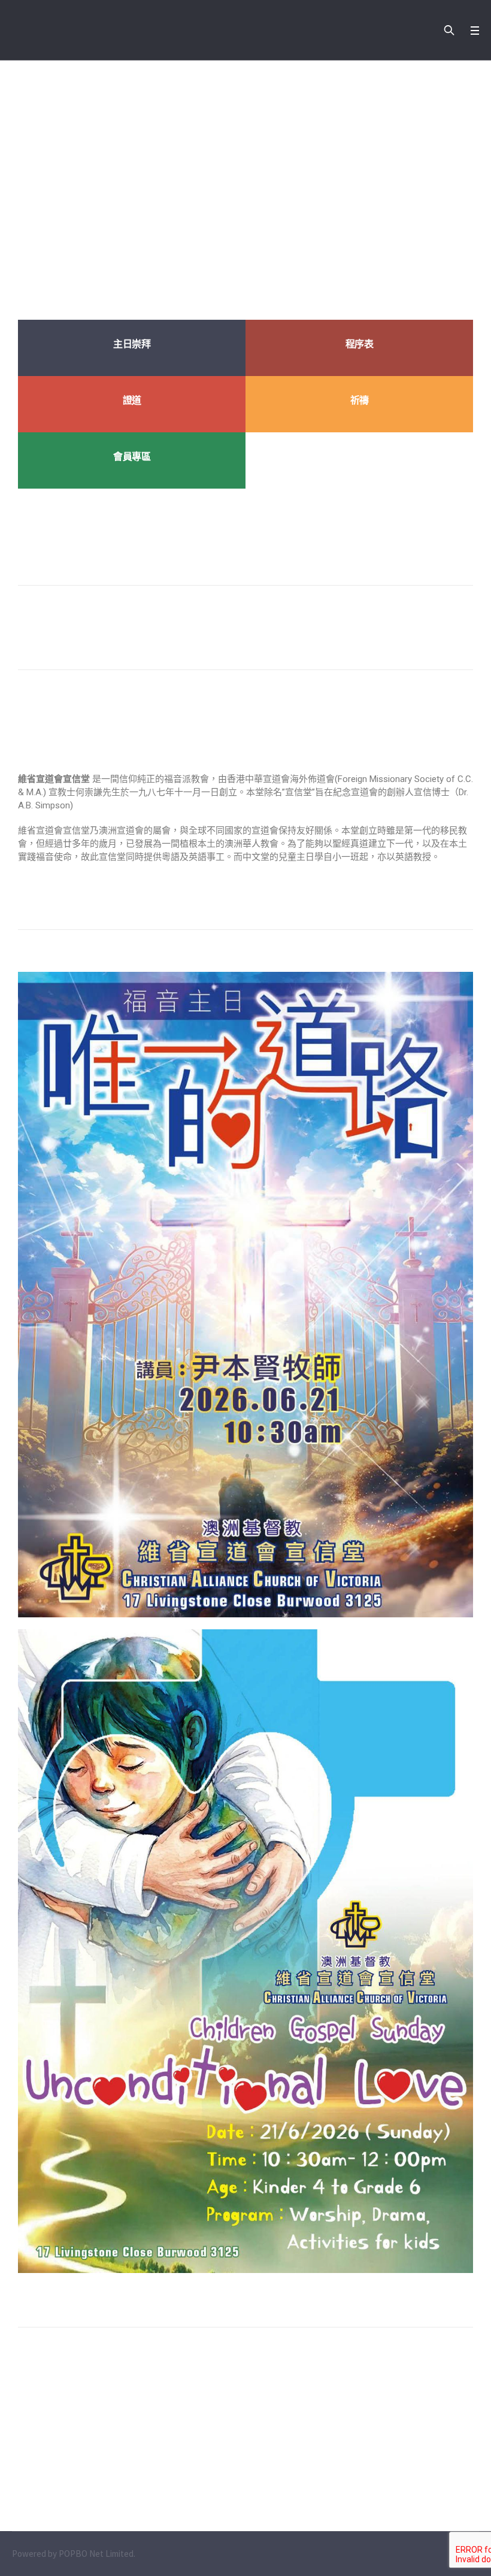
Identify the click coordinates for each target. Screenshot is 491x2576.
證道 (132, 400)
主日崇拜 (132, 344)
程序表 (360, 344)
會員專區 (132, 457)
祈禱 (360, 400)
